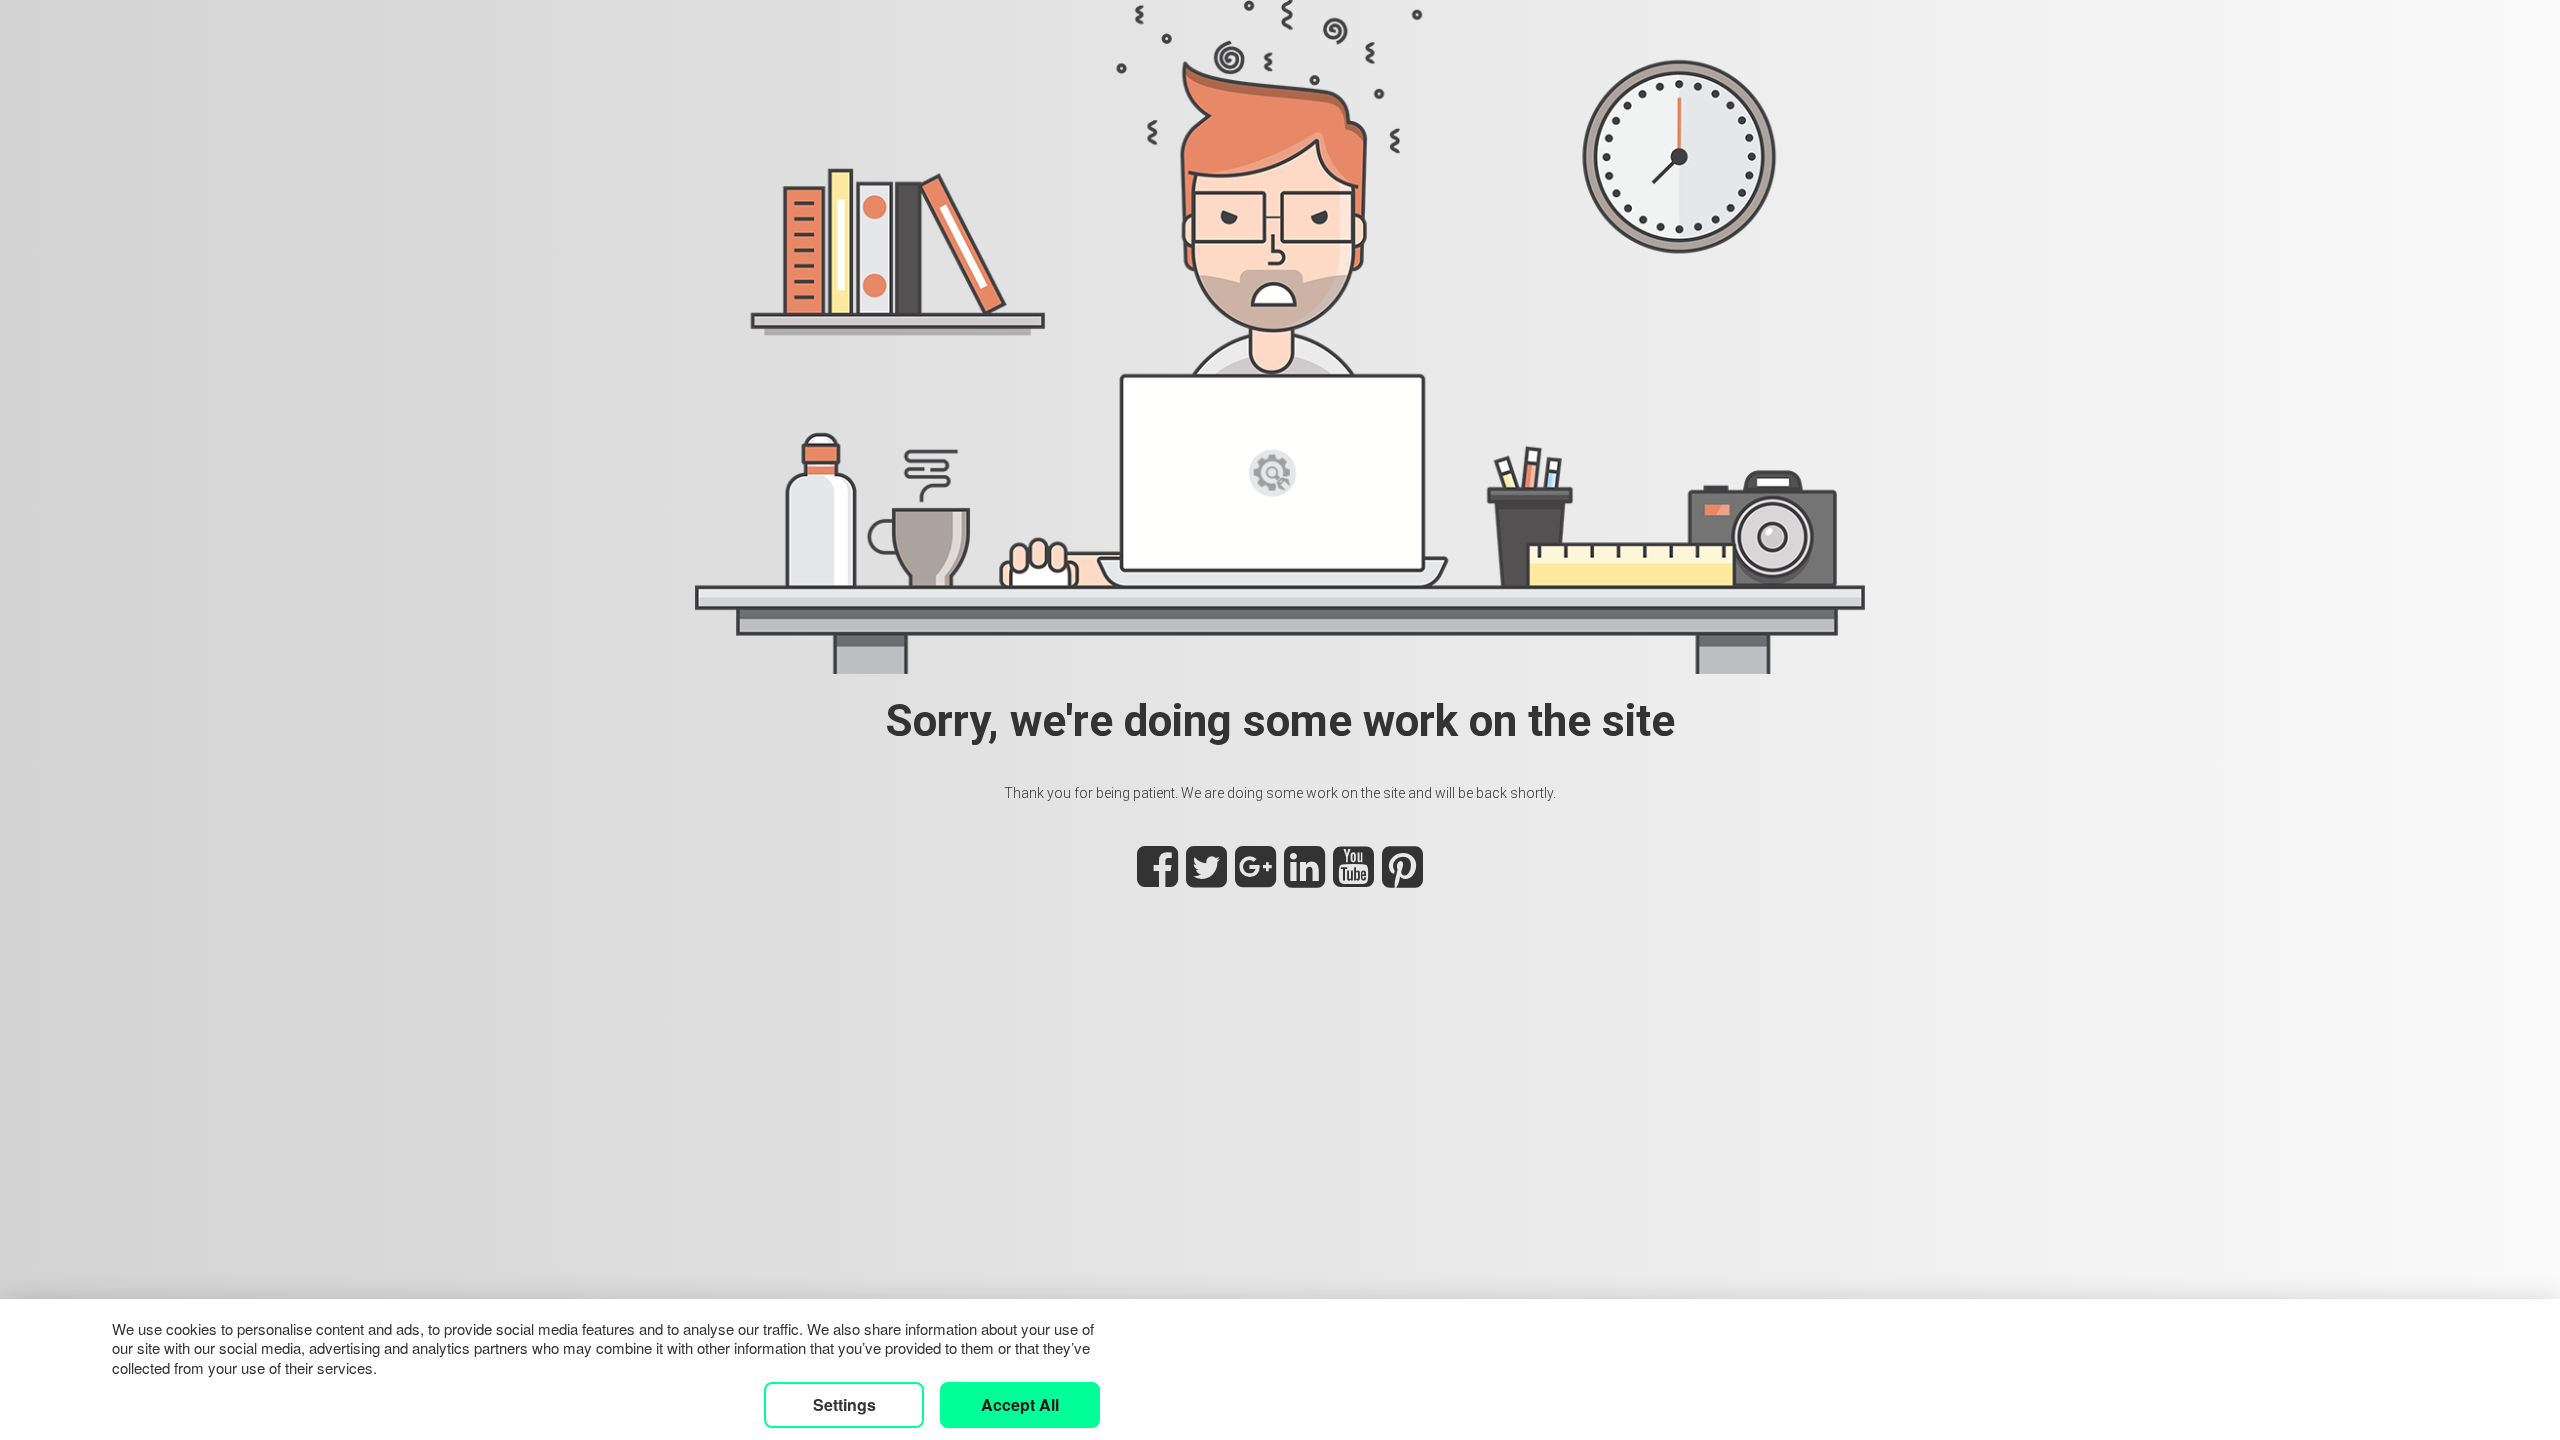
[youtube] (1353, 878)
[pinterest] (1402, 878)
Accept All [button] (1020, 1404)
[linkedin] (1304, 878)
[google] (1255, 878)
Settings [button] (844, 1404)
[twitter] (1206, 878)
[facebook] (1157, 878)
